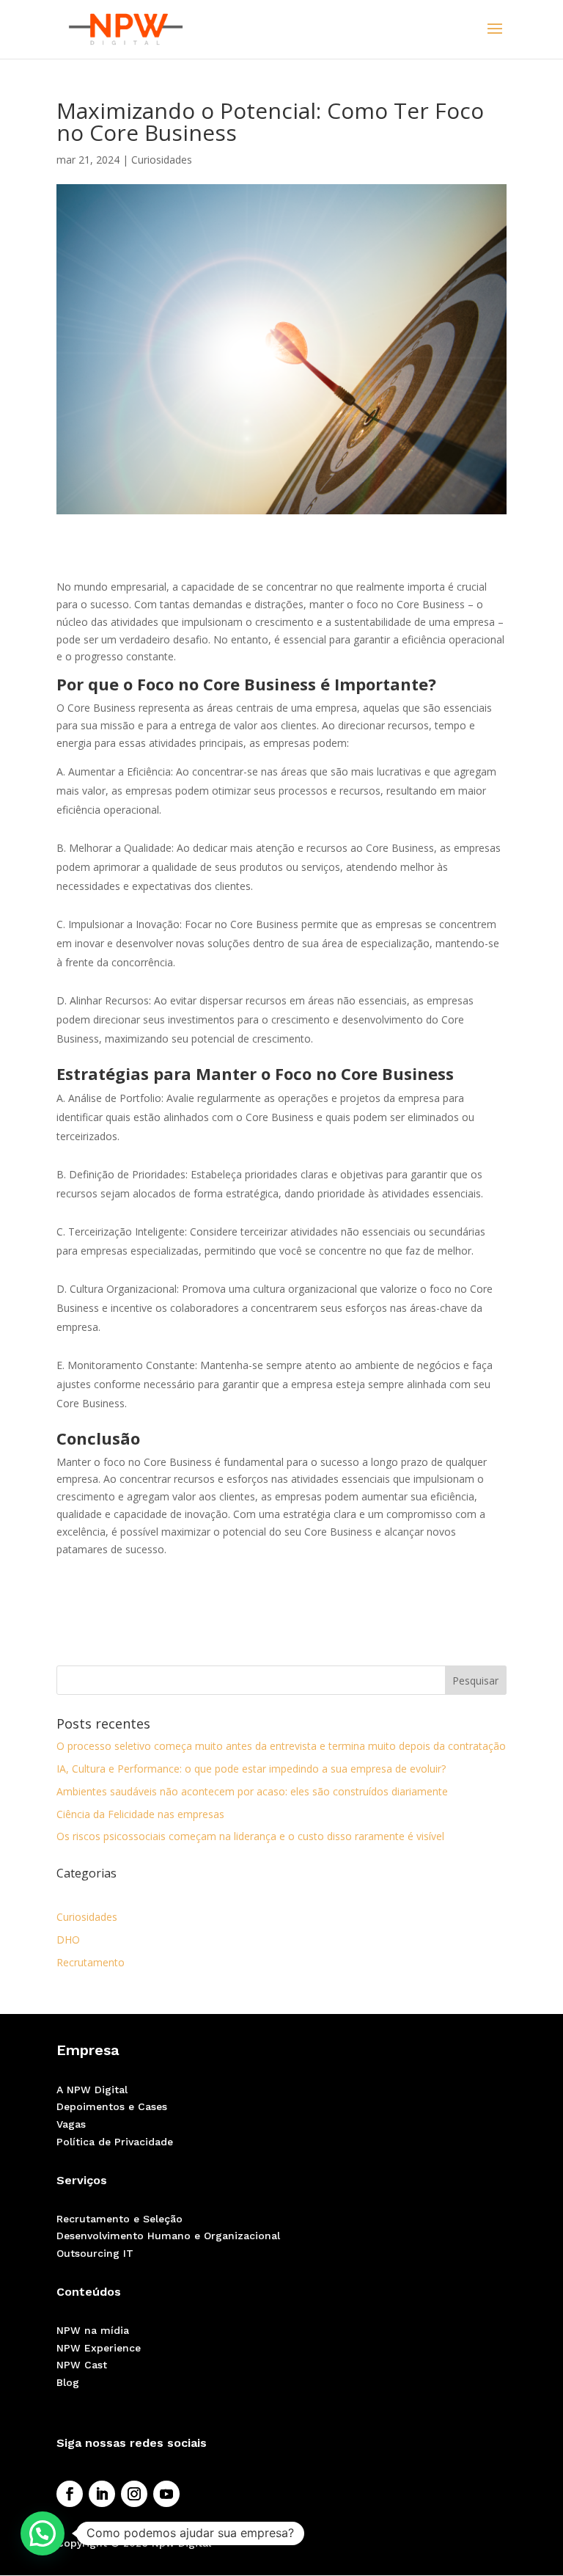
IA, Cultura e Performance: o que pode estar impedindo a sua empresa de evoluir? (251, 1769)
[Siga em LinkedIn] (102, 2494)
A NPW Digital (92, 2090)
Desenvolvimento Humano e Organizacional (168, 2236)
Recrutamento (91, 1962)
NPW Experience (99, 2348)
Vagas (71, 2124)
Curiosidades (162, 160)
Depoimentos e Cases (112, 2106)
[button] (43, 2533)
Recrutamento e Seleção (119, 2219)
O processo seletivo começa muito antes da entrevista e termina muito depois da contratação (281, 1746)
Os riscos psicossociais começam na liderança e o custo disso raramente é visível (250, 1836)
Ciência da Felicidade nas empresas (140, 1814)
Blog (68, 2382)
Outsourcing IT (95, 2253)
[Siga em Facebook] (70, 2494)
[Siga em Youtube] (166, 2494)
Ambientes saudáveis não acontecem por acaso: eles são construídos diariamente (252, 1791)
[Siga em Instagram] (134, 2494)
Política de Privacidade (115, 2142)
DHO (68, 1940)
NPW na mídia (93, 2330)
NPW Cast (82, 2365)
